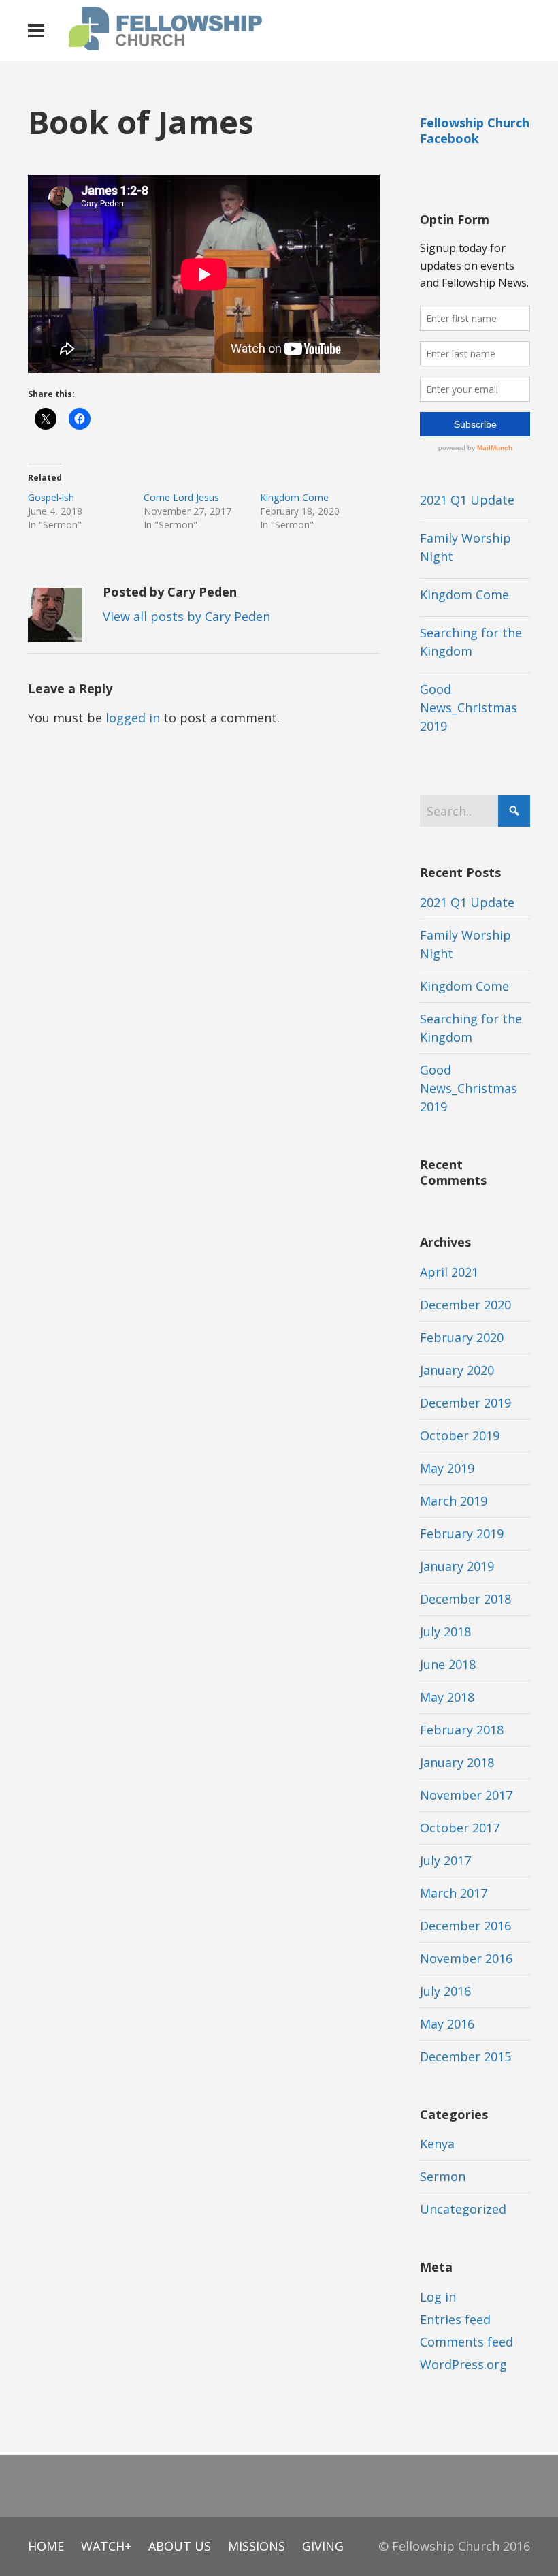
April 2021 (449, 1272)
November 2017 (466, 1795)
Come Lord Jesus (181, 497)
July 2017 (445, 1860)
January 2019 (457, 1566)
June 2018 (448, 1664)
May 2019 (447, 1468)
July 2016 (445, 1991)
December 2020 (465, 1305)
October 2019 (460, 1435)
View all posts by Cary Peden (186, 616)
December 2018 (465, 1599)
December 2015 (465, 2056)
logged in (133, 718)
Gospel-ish (51, 497)
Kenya (437, 2144)
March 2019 (454, 1501)
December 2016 (465, 1926)
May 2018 (447, 1697)
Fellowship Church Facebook (475, 130)
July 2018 (445, 1632)
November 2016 (466, 1958)
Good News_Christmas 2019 (469, 707)
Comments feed (466, 2342)
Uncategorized (463, 2209)
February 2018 (462, 1730)
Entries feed (455, 2319)
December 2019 (465, 1403)
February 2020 (462, 1337)
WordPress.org (463, 2364)
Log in (438, 2297)
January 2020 (457, 1370)
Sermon (443, 2176)
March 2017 (454, 1893)
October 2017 (460, 1828)
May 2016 (447, 2024)
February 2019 (462, 1533)
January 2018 (457, 1762)
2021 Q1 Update (467, 500)
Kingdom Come (294, 497)
